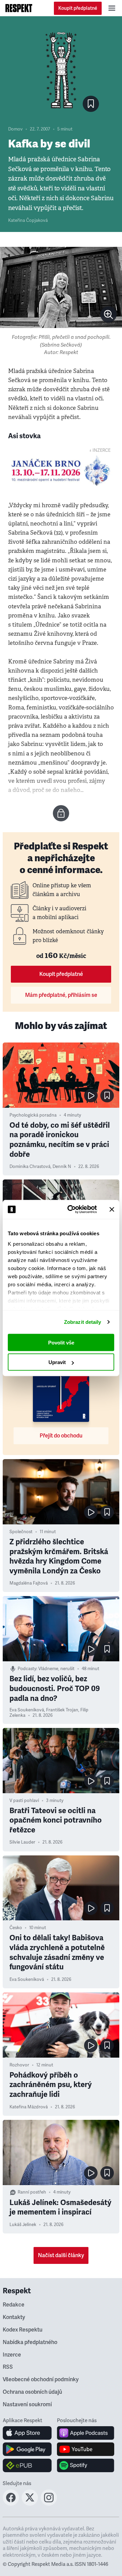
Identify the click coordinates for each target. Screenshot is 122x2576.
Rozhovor (19, 2065)
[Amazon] (27, 2465)
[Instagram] (49, 2504)
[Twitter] (30, 2504)
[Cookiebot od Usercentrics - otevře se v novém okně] (72, 1210)
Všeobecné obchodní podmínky (41, 2380)
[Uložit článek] (91, 104)
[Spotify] (86, 2465)
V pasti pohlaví (24, 1801)
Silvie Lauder (22, 1842)
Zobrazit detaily (83, 1322)
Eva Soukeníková (27, 1710)
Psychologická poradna (33, 1115)
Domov (15, 129)
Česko (16, 1928)
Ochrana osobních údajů (32, 2392)
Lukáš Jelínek (23, 2225)
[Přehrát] (91, 1096)
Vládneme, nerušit (56, 1669)
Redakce (14, 2305)
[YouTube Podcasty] (86, 2449)
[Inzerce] (61, 471)
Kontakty (14, 2317)
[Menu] (112, 8)
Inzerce (12, 2355)
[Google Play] (27, 2449)
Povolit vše (61, 1342)
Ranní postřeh (32, 2192)
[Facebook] (11, 2504)
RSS (8, 2367)
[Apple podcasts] (86, 2433)
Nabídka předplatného (30, 2342)
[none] (108, 314)
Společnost (21, 1532)
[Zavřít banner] (112, 1209)
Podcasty (27, 1669)
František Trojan (62, 1710)
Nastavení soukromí (27, 2405)
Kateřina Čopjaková (28, 220)
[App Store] (27, 2433)
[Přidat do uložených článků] (107, 1096)
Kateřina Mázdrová (29, 2107)
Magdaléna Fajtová (29, 1583)
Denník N (62, 1167)
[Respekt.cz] (19, 8)
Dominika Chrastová (30, 1167)
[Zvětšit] (61, 287)
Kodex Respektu (23, 2330)
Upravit (57, 1362)
